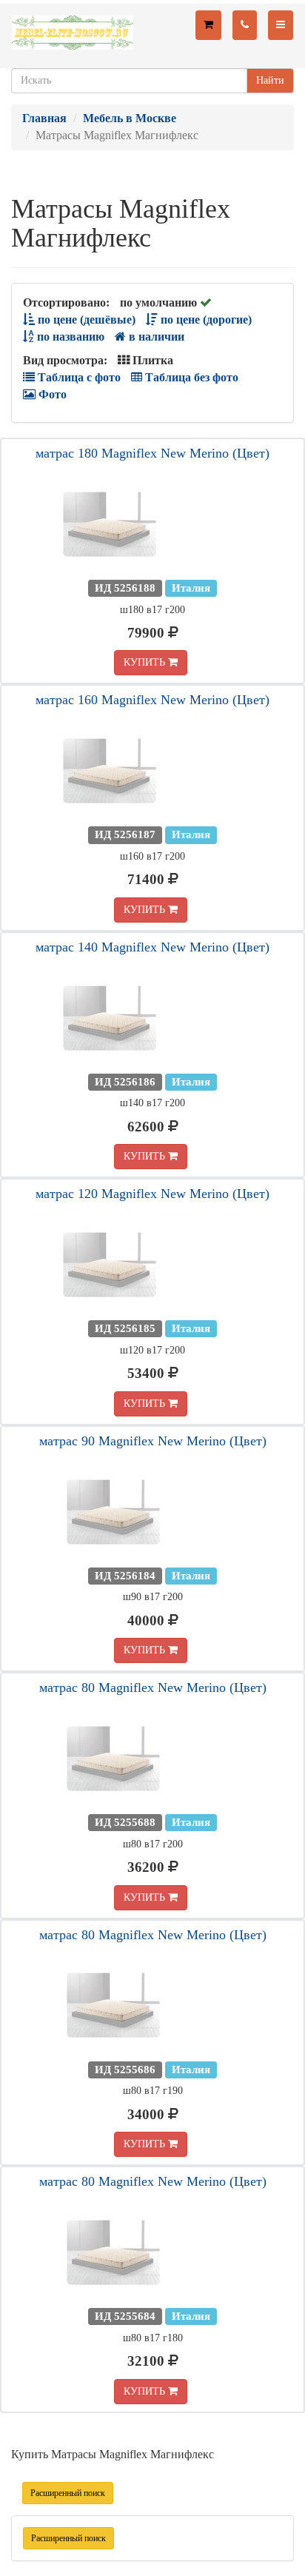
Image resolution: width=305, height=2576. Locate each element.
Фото (51, 394)
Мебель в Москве (130, 118)
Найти (270, 80)
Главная (44, 118)
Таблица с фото (78, 377)
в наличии (155, 337)
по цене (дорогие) (205, 320)
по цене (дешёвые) (85, 320)
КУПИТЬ (146, 662)
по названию (69, 337)
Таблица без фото (190, 377)
